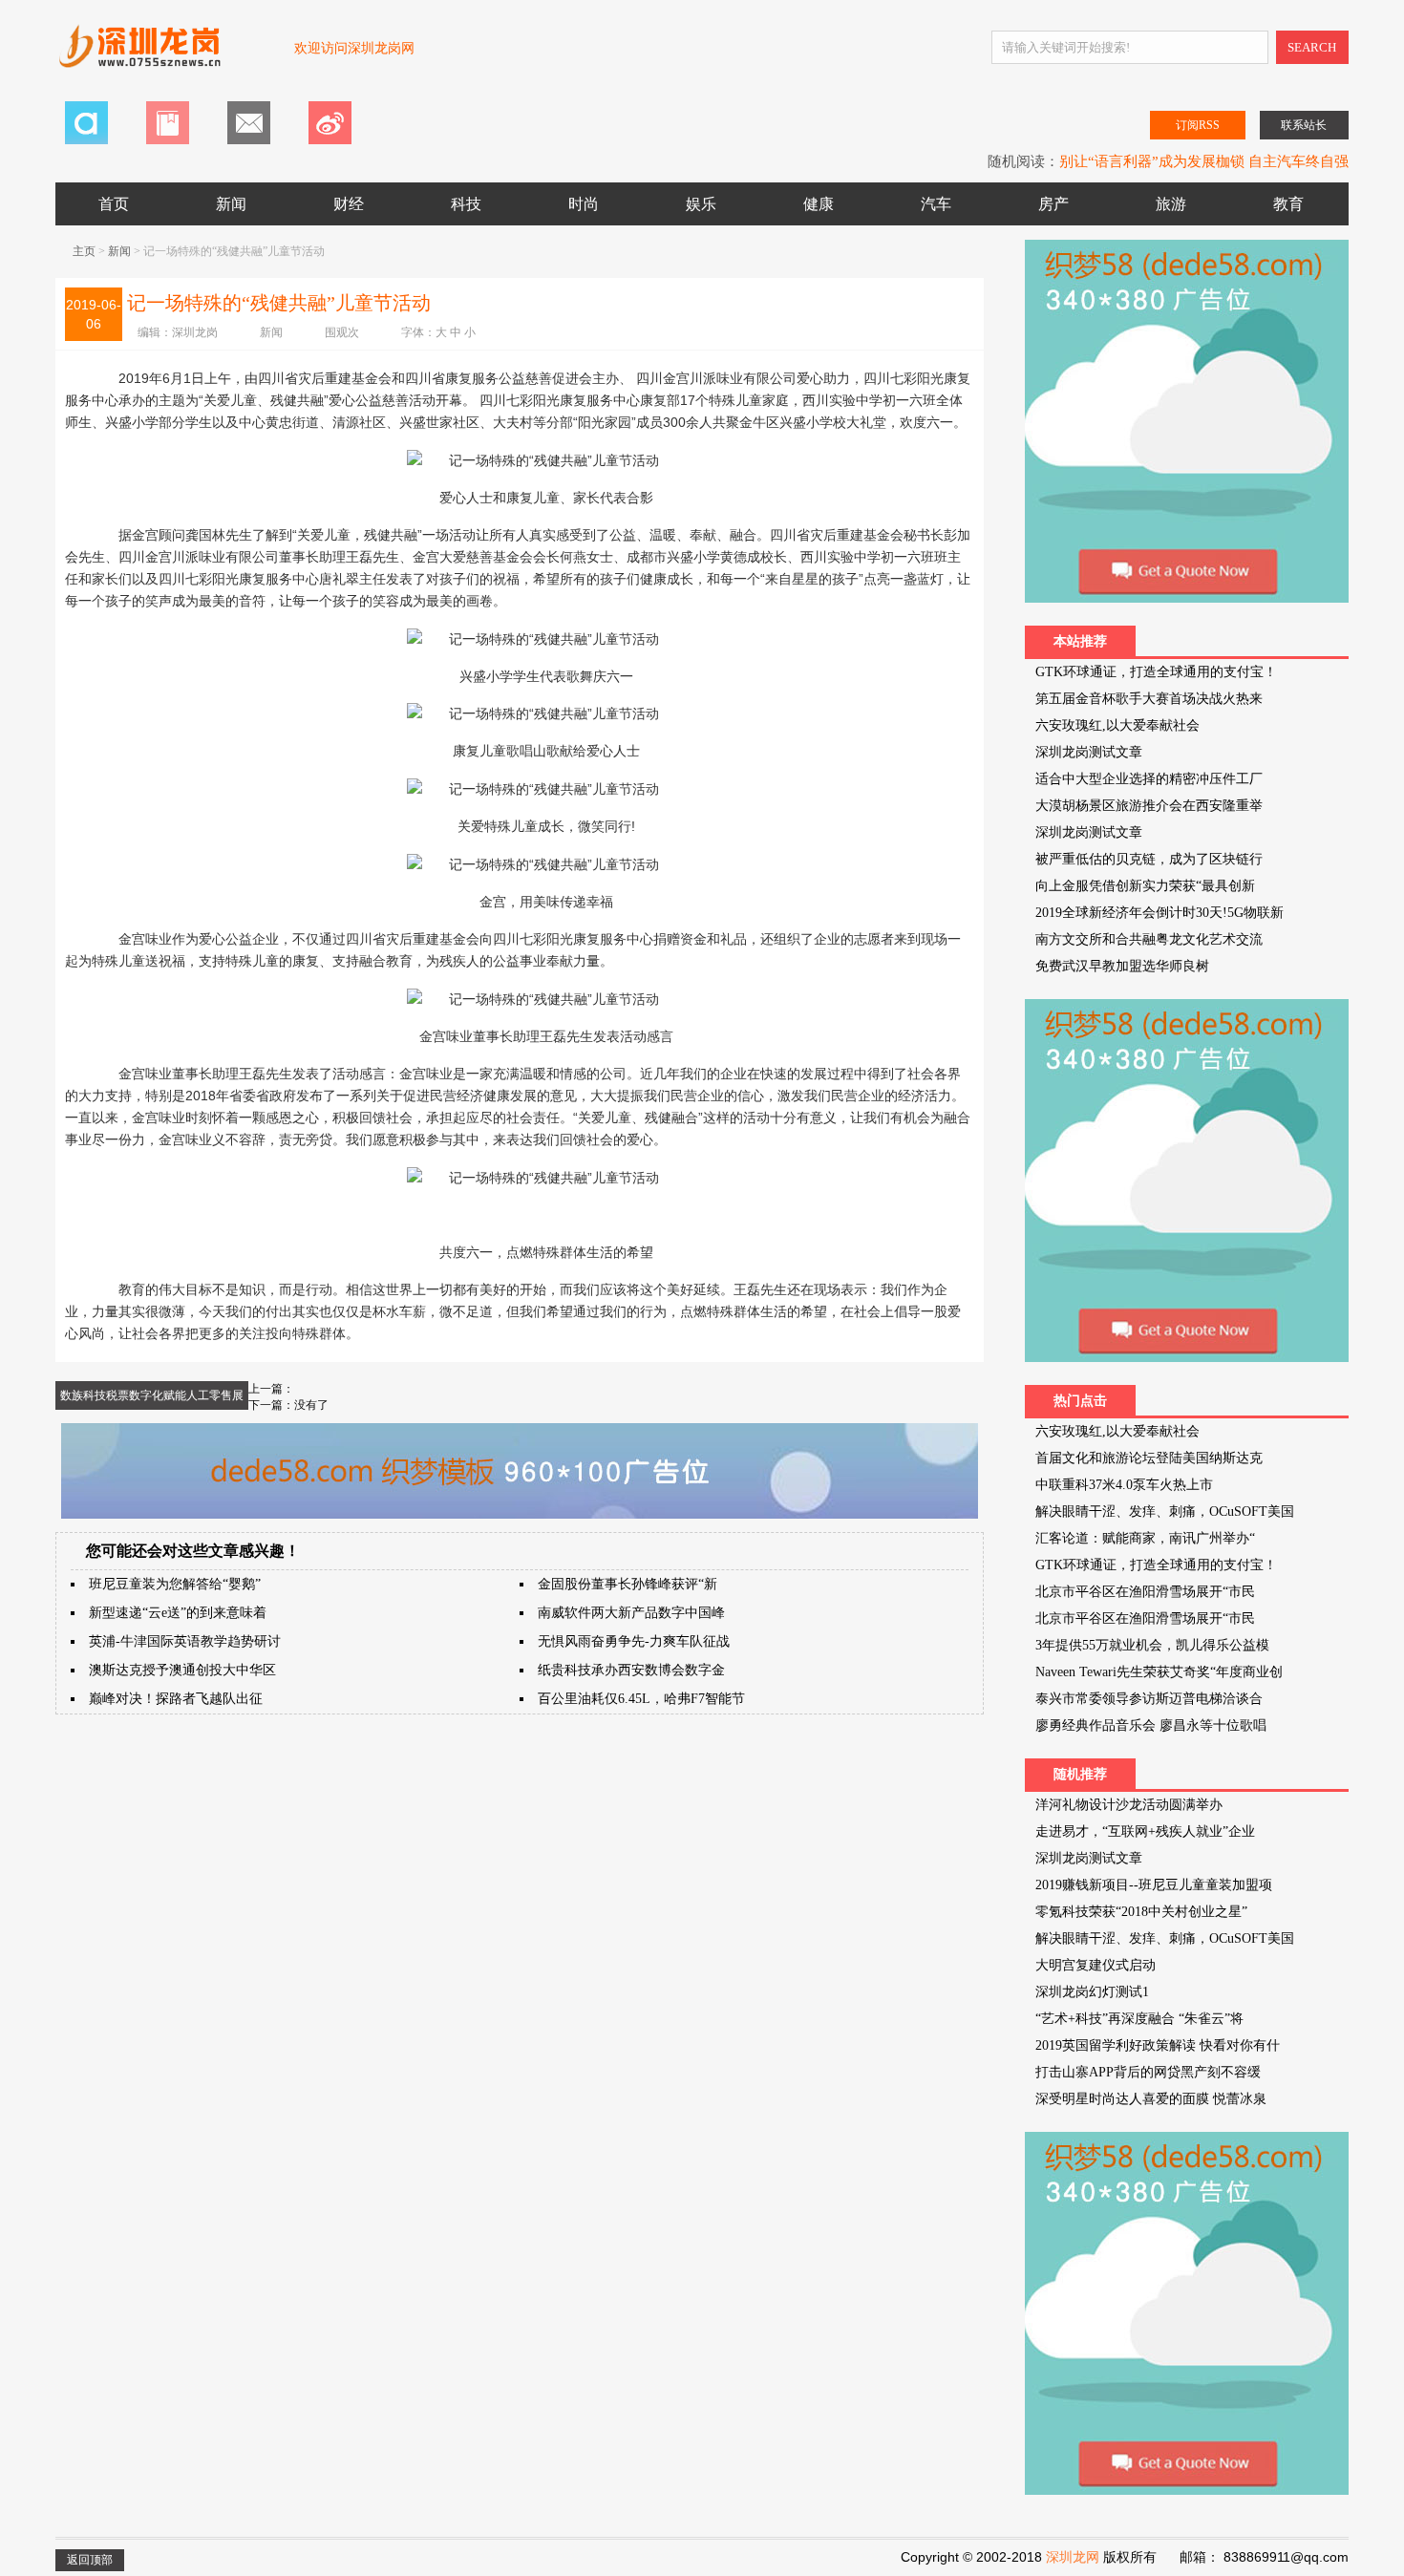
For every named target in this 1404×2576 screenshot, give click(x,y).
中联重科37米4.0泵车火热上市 (1124, 1485)
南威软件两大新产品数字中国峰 (631, 1613)
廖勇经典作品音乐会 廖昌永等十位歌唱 (1151, 1725)
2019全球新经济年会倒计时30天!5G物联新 (1159, 913)
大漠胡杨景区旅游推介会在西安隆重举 (1149, 806)
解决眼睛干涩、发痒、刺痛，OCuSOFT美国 (1165, 1512)
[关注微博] (330, 140)
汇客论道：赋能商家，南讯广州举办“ (1145, 1538)
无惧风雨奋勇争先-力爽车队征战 (634, 1641)
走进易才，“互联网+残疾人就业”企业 (1145, 1831)
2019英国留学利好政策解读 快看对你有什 (1158, 2045)
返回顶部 (90, 2560)
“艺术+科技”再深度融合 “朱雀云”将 (1139, 2019)
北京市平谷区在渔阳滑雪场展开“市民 (1145, 1592)
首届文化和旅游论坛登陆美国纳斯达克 (1149, 1458)
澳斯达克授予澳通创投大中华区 (182, 1670)
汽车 (936, 204)
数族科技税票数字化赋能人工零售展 (152, 1395)
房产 (1053, 204)
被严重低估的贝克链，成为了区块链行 (1149, 859)
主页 (84, 251)
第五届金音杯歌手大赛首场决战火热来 (1149, 699)
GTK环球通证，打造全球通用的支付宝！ (1156, 672)
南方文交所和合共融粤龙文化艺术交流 (1149, 939)
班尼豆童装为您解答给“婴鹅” (175, 1584)
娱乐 (701, 204)
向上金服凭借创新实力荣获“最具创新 (1145, 886)
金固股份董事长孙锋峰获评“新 (628, 1584)
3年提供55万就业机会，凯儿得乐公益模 (1152, 1645)
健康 (819, 204)
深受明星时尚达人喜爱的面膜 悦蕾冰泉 (1151, 2099)
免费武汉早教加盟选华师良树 (1122, 966)
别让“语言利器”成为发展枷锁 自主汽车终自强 (1204, 161)
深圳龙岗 (195, 332)
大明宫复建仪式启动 (1096, 1965)
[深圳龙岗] (165, 56)
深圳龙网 (1073, 2557)
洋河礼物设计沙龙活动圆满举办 (1129, 1805)
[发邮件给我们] (249, 140)
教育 (1288, 204)
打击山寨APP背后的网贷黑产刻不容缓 (1148, 2072)
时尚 (584, 204)
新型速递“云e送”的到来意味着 (178, 1613)
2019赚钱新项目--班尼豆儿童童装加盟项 (1154, 1885)
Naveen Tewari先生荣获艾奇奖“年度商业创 (1159, 1672)
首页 (114, 204)
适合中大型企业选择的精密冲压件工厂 (1149, 779)
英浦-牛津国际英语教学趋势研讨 (185, 1641)
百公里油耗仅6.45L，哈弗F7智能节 (641, 1699)
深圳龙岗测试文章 (1089, 752)
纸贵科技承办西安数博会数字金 (631, 1670)
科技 (466, 204)
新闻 (231, 204)
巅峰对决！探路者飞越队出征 (176, 1699)
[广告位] (520, 1515)
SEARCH (1312, 47)
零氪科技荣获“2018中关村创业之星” (1141, 1912)
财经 (349, 204)
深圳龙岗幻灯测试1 (1092, 1992)
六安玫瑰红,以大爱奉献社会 (1117, 725)
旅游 (1171, 204)
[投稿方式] (168, 140)
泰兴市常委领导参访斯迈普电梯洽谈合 (1149, 1699)
